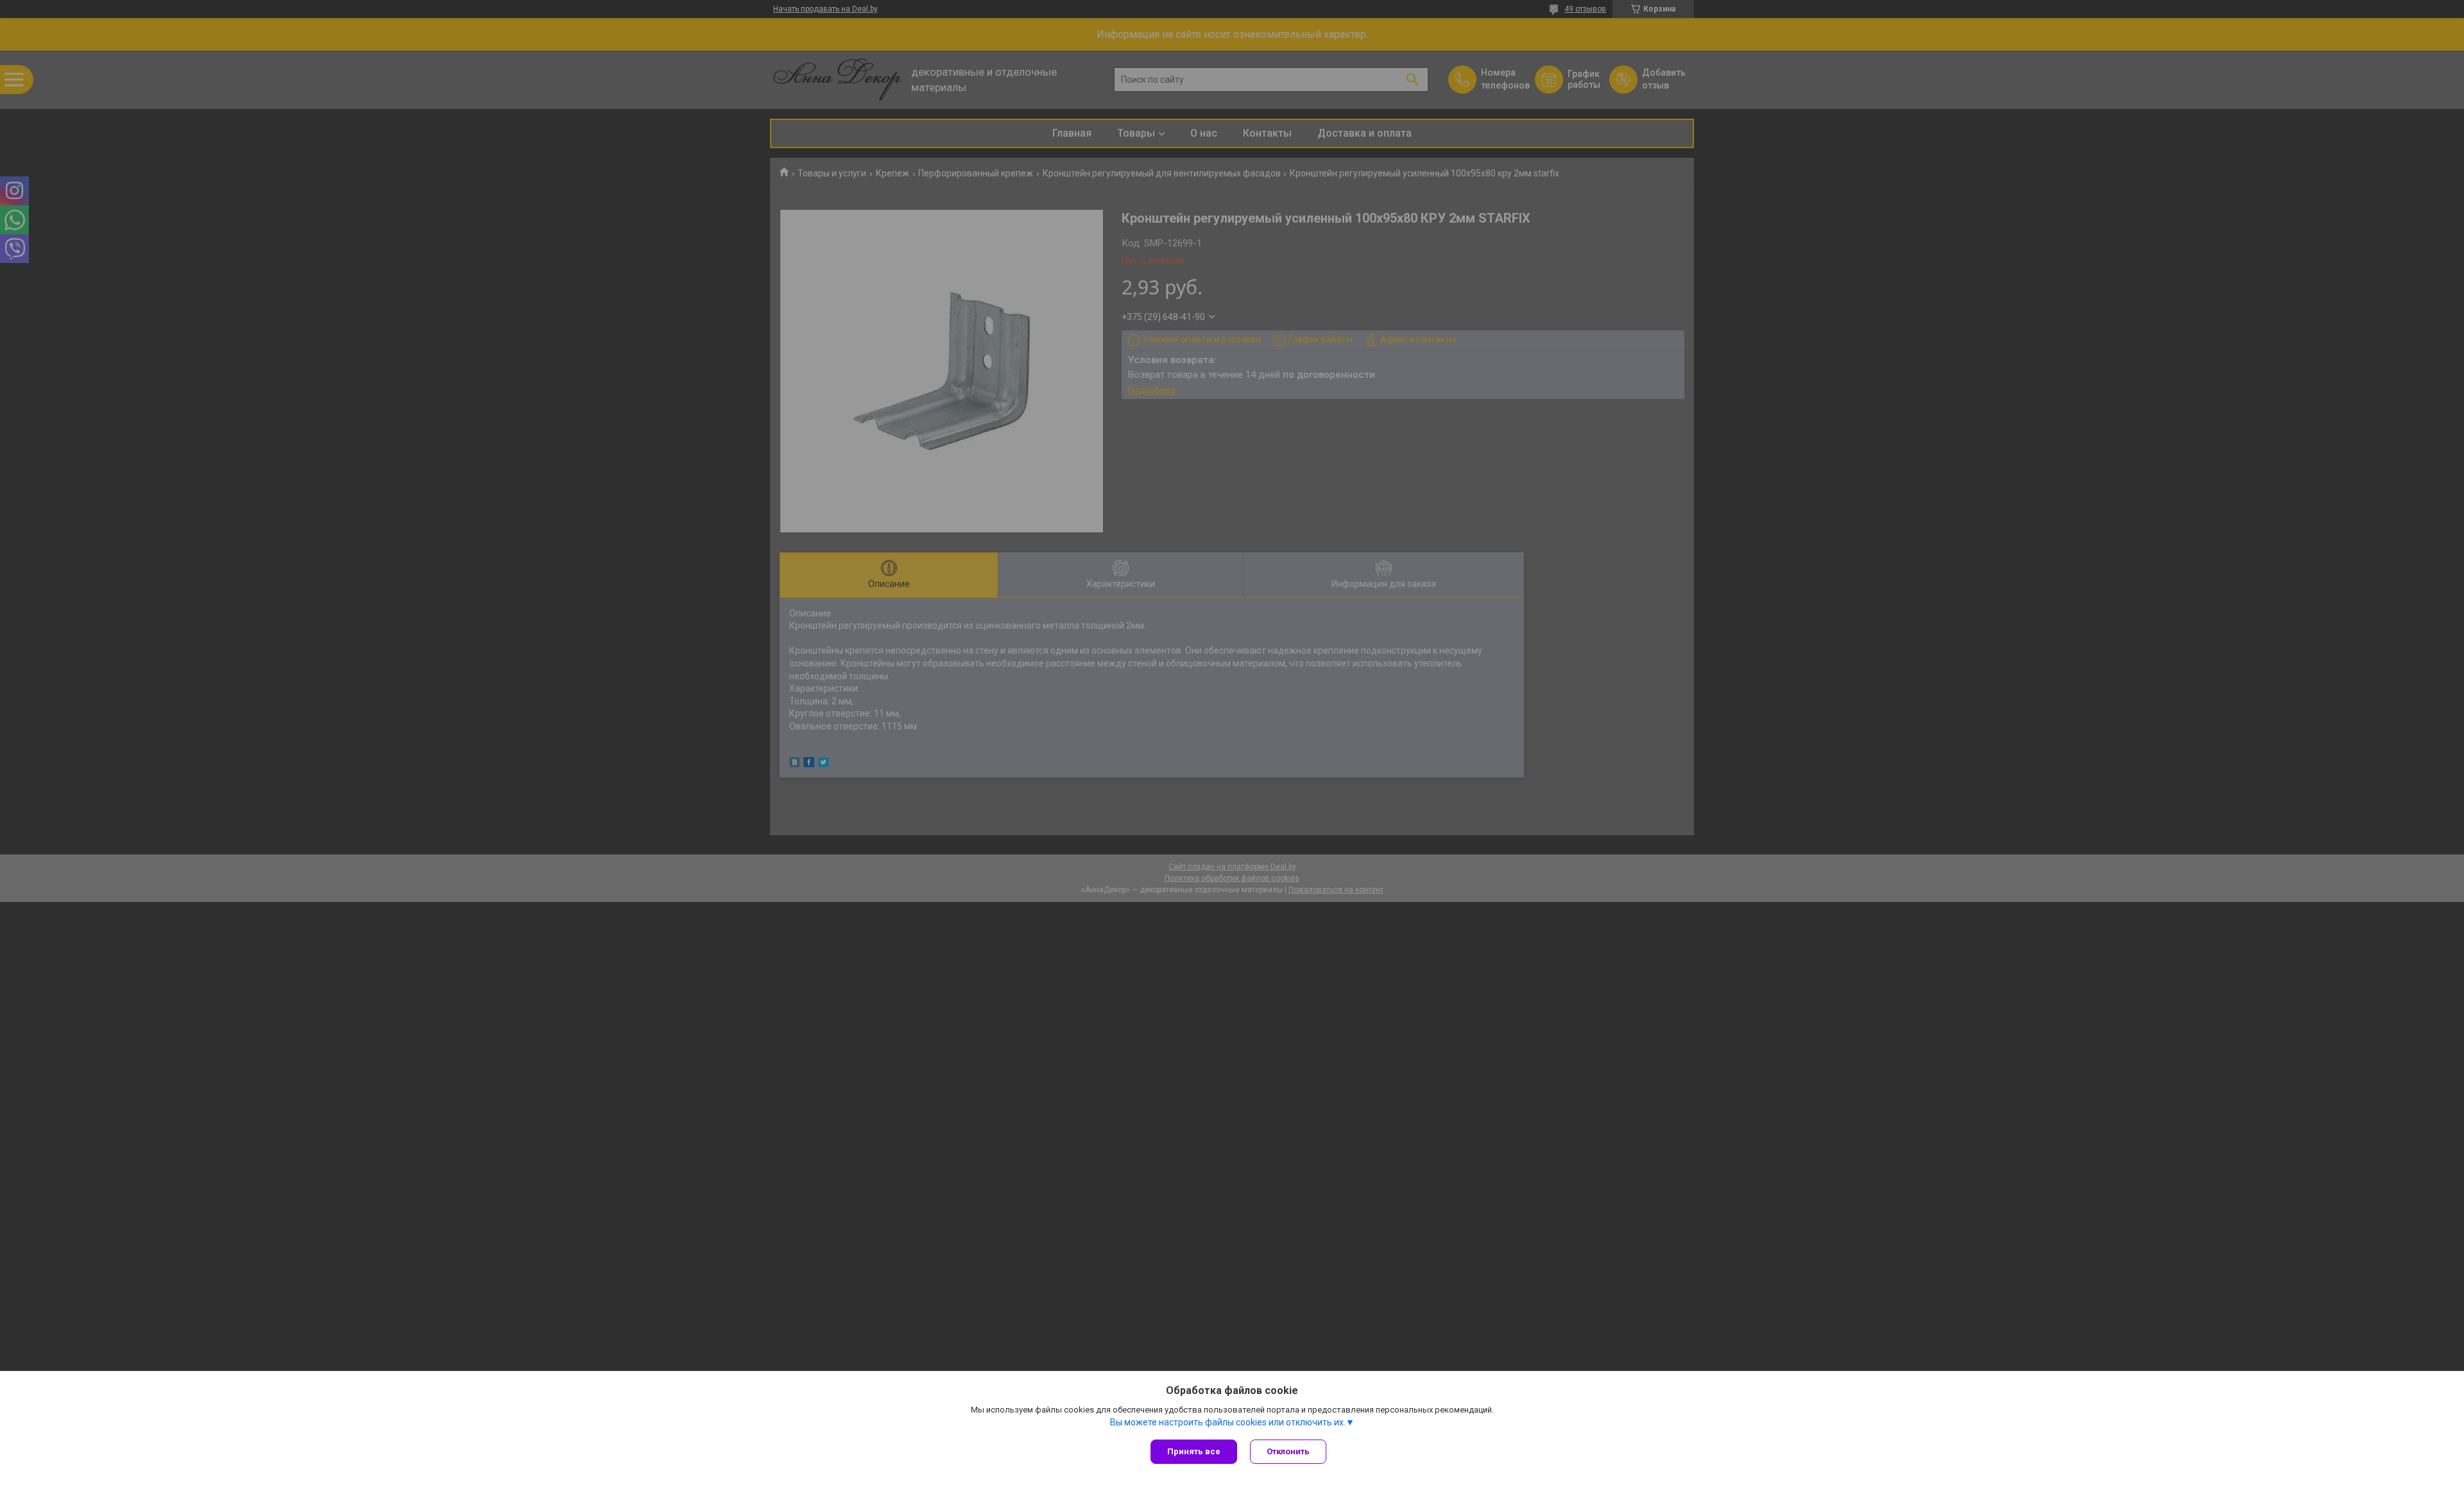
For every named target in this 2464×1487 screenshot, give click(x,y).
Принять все (1194, 1451)
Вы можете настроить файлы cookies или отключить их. (1228, 1422)
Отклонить (1288, 1451)
